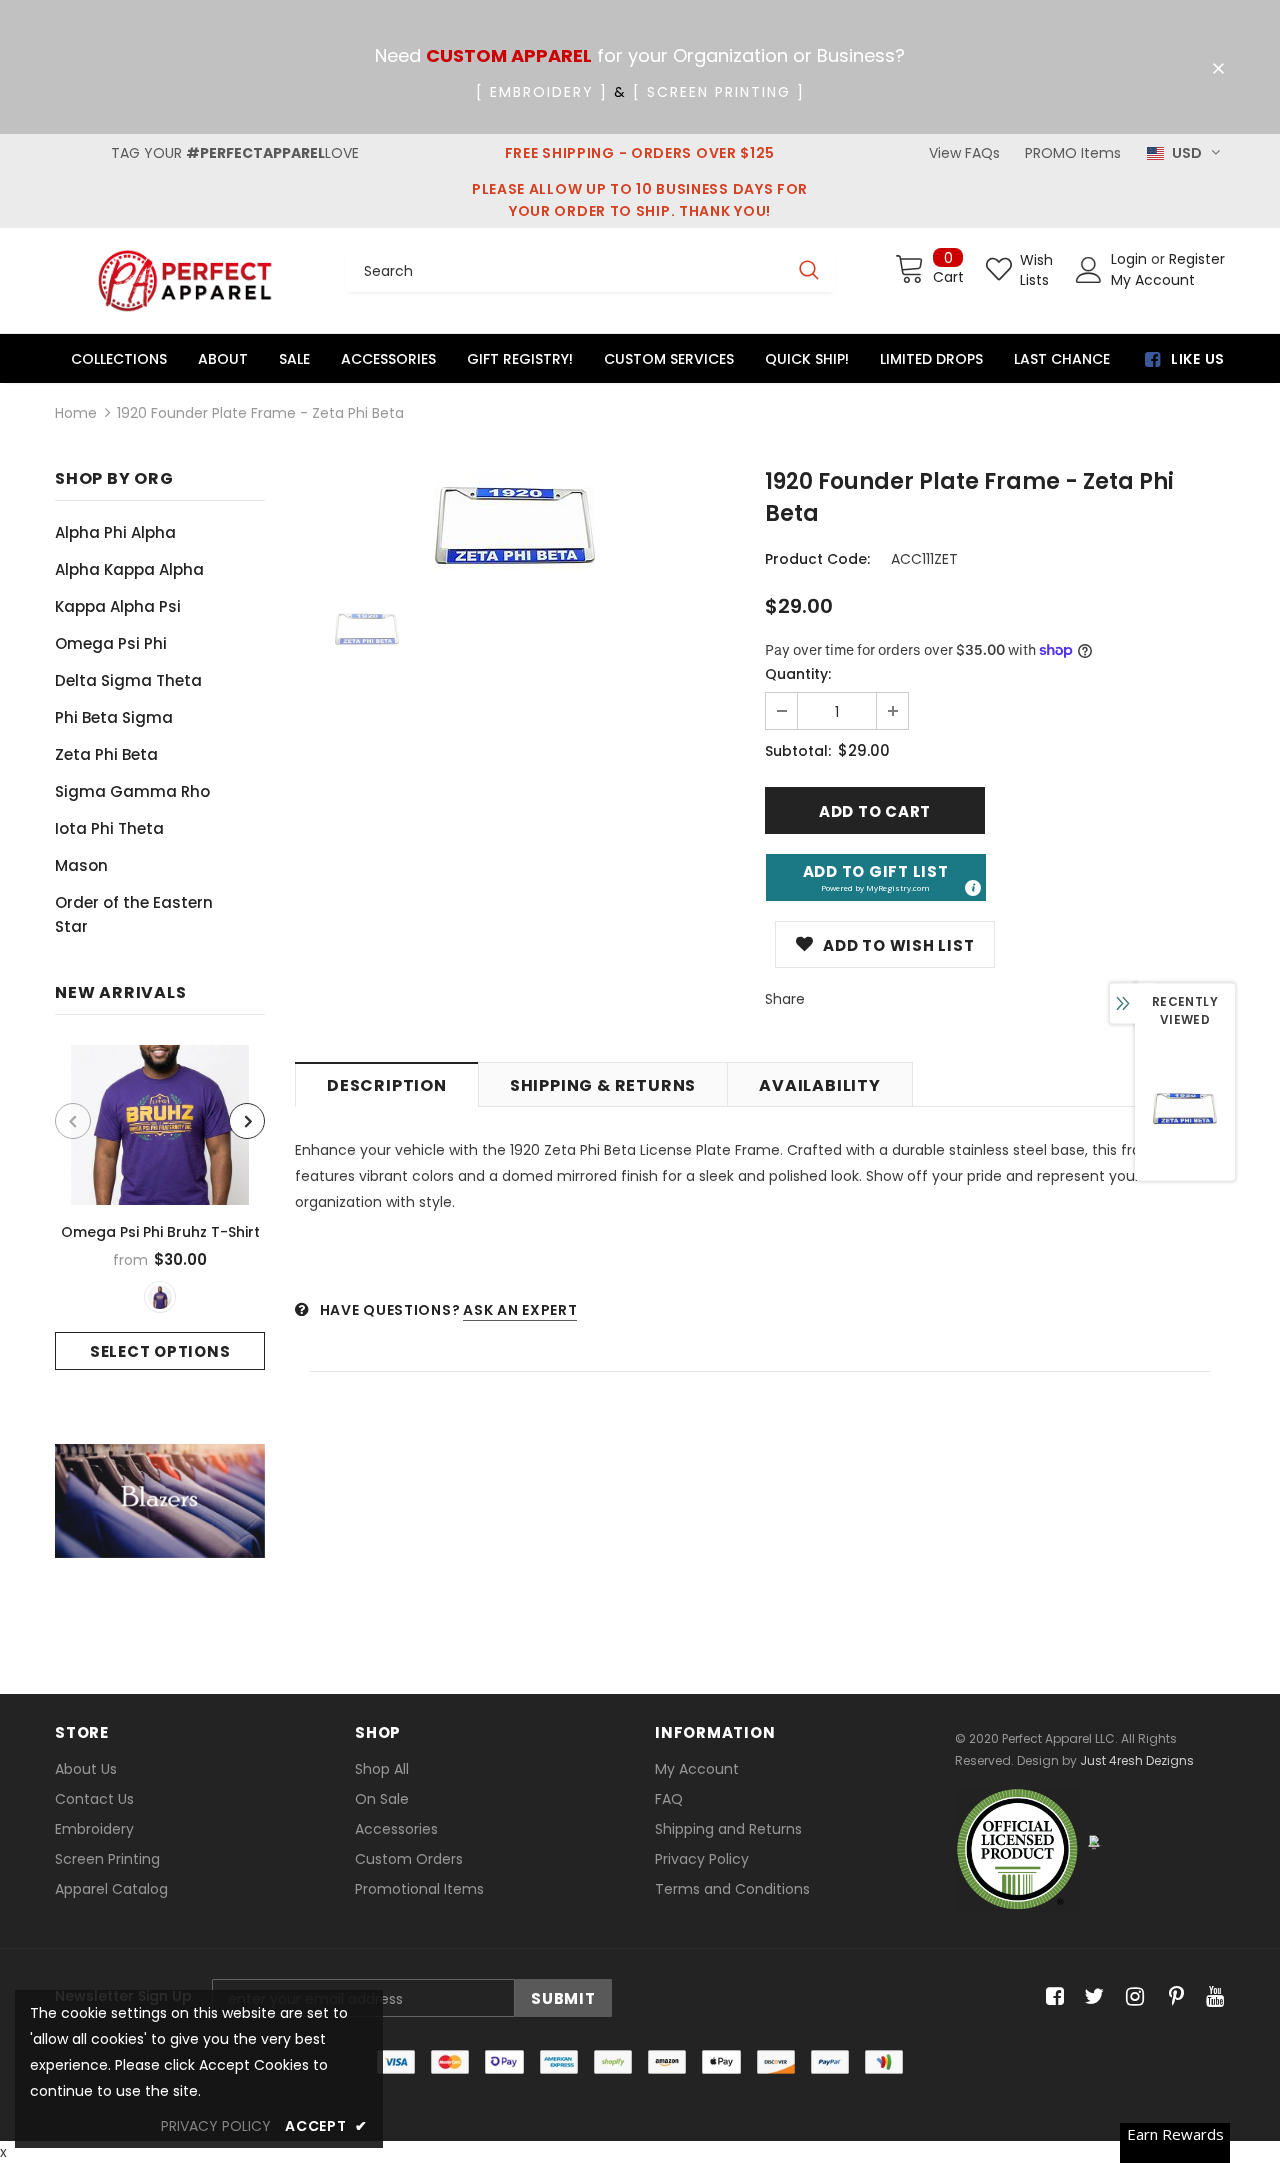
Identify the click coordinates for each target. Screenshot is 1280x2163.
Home (76, 413)
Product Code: (817, 559)
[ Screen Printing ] (719, 92)
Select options (160, 1351)
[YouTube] (1211, 1997)
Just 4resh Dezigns (1137, 1760)
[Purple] (160, 1297)
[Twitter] (1091, 1997)
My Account (1153, 280)
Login (1131, 259)
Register (1197, 259)
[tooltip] (972, 887)
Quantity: (798, 674)
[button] (876, 877)
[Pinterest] (1171, 1997)
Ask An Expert (520, 1310)
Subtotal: (798, 751)
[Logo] (185, 280)
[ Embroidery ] (542, 92)
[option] (160, 1207)
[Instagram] (1131, 1997)
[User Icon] (1089, 270)
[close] (1218, 69)
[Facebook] (1051, 1997)
